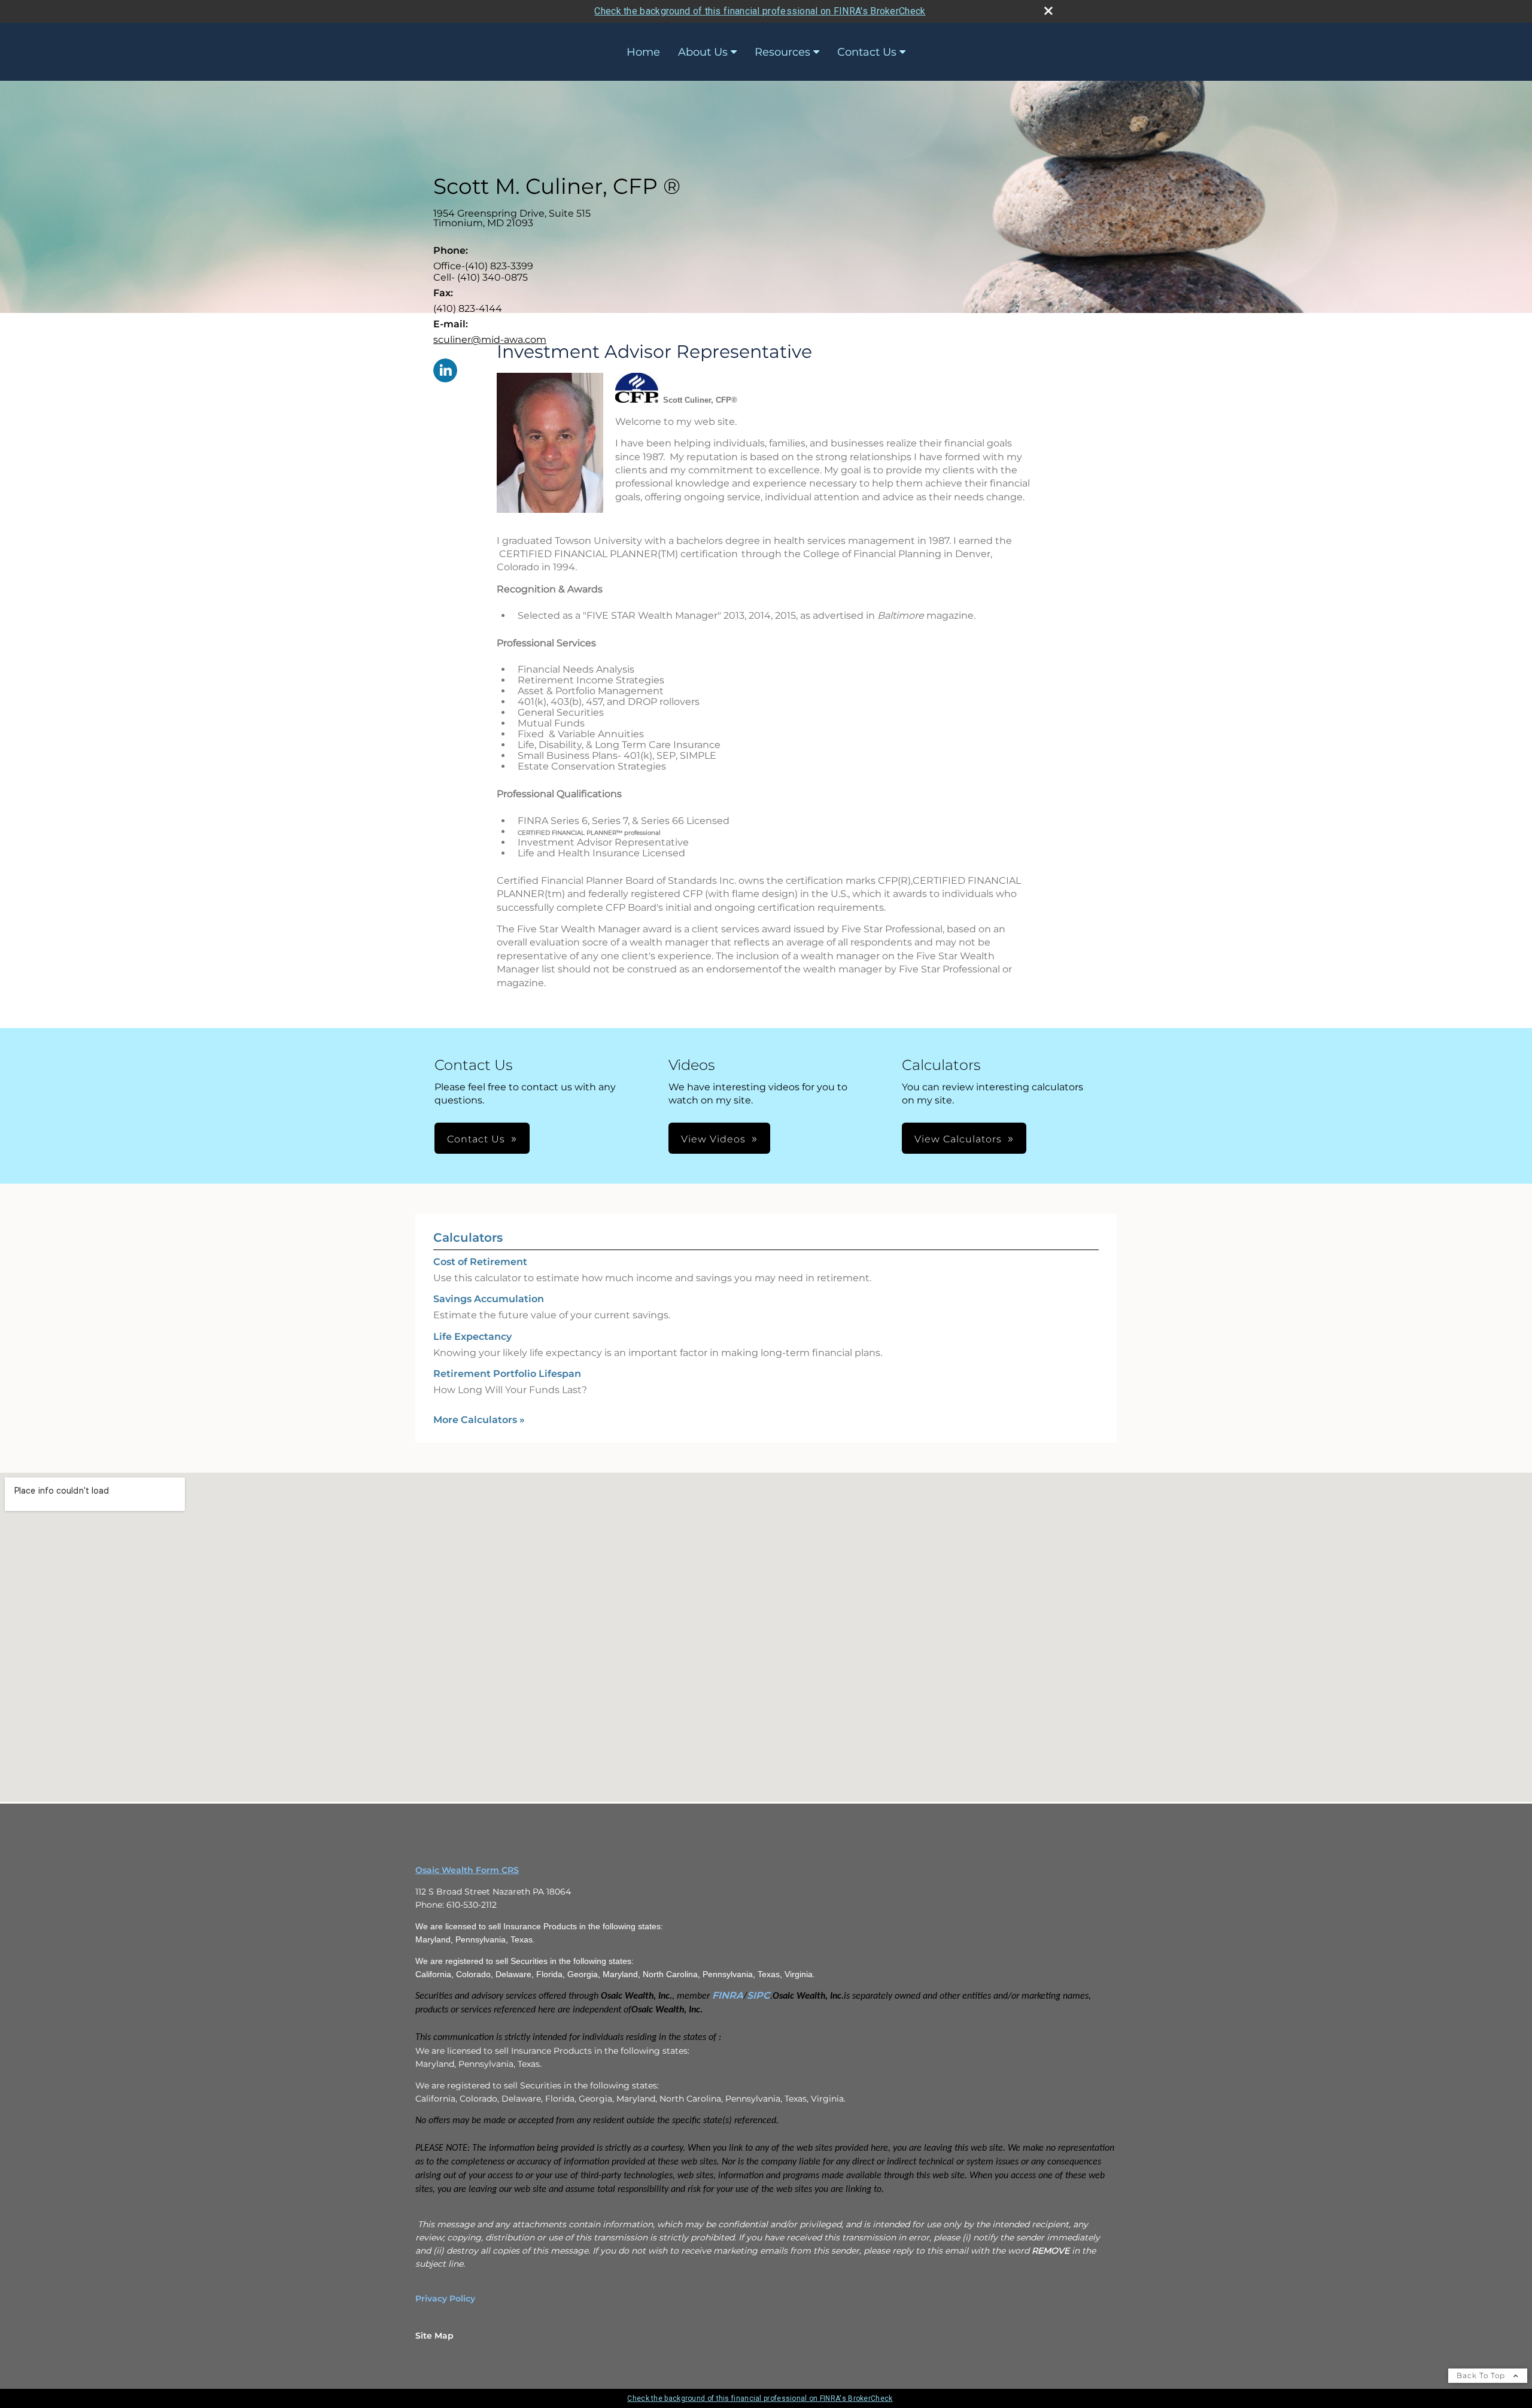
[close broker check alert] (1048, 11)
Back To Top (1482, 2375)
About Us (703, 52)
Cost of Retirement (480, 1262)
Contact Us (867, 52)
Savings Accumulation (489, 1299)
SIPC (759, 1995)
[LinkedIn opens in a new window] (445, 371)
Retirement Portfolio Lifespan (507, 1374)
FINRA (728, 1995)
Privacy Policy (445, 2298)
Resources (782, 52)
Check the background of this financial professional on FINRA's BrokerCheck (760, 11)
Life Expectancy (472, 1337)
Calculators (468, 1238)
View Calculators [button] (958, 1139)
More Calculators (479, 1420)
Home (643, 52)
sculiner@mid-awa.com (490, 340)
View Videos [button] (713, 1139)
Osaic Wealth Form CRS (467, 1870)
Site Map (434, 2336)
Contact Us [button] (476, 1139)
